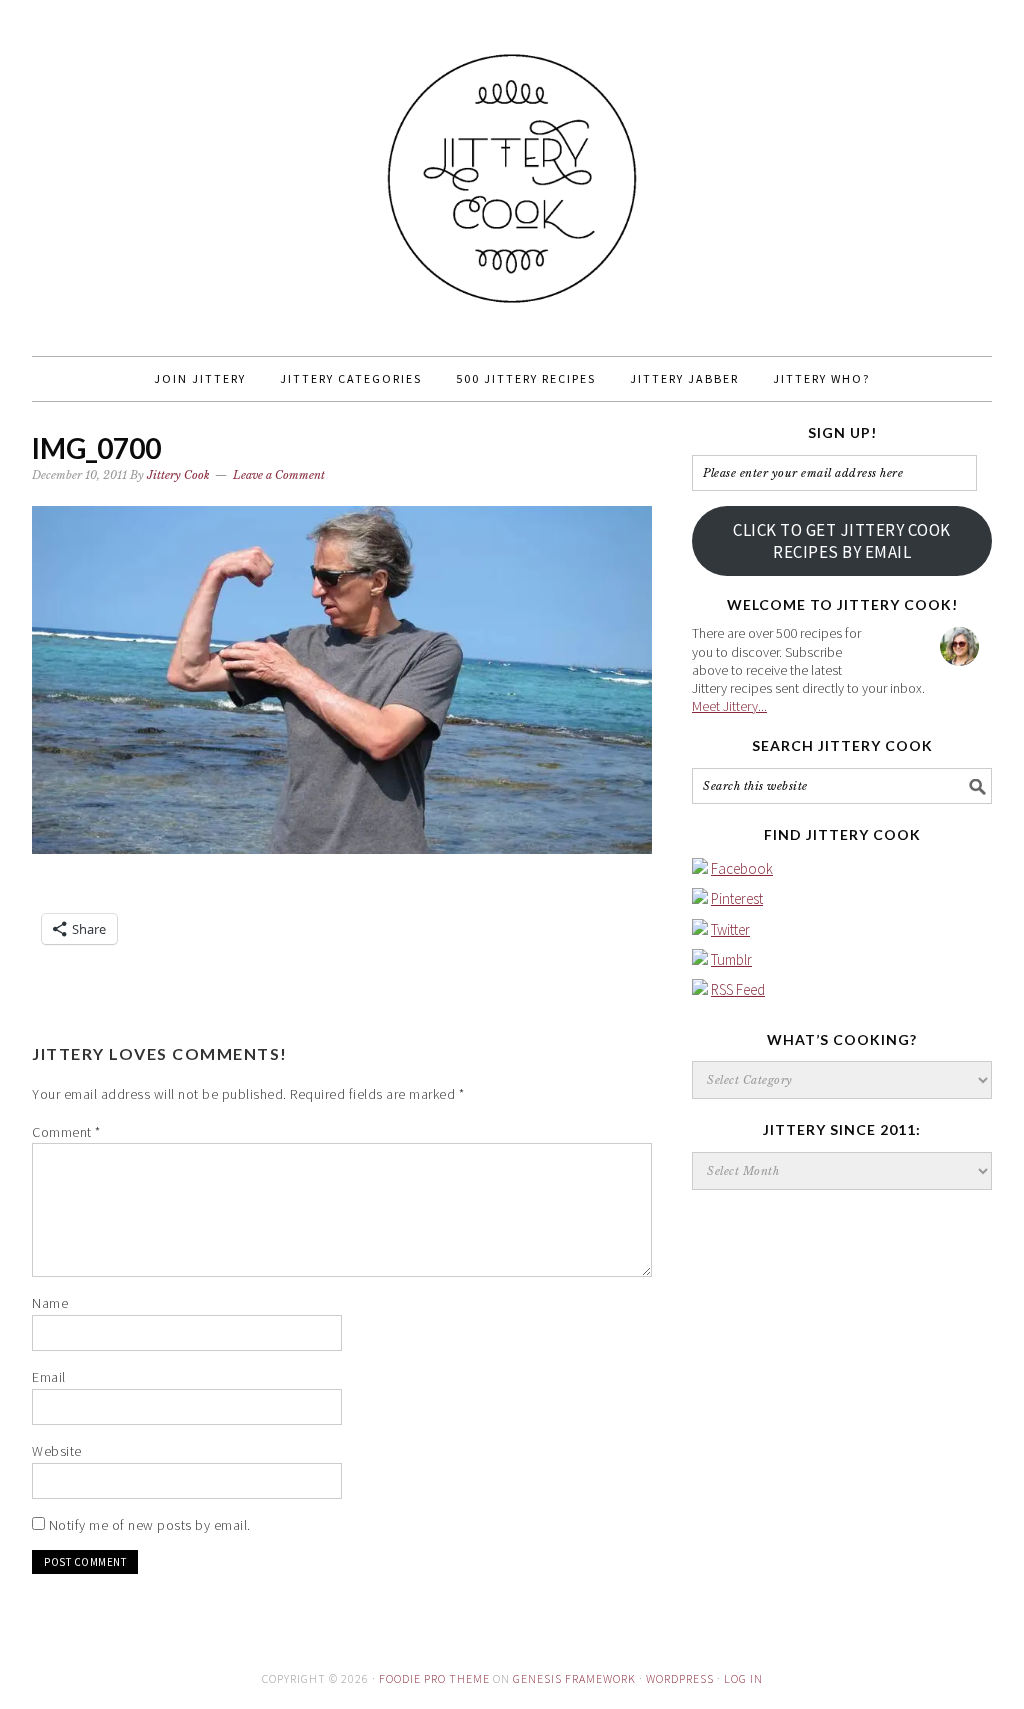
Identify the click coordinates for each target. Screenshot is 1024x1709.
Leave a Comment (279, 475)
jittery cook (512, 169)
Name (50, 1303)
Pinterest (737, 898)
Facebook (742, 868)
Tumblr (731, 959)
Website (57, 1451)
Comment (66, 1132)
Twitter (730, 929)
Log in (743, 1678)
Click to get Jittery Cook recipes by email (842, 541)
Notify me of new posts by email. (150, 1525)
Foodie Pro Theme (434, 1678)
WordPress (680, 1678)
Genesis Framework (574, 1678)
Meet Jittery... (729, 706)
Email (49, 1377)
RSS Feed (738, 989)
